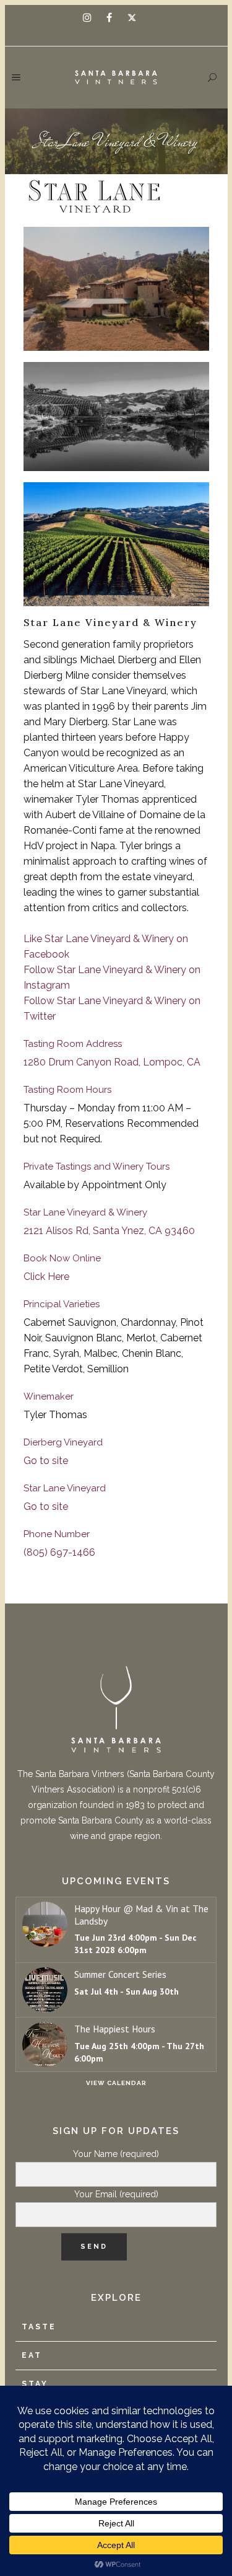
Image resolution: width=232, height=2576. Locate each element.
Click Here (46, 1277)
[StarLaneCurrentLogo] (116, 195)
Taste (39, 2327)
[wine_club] (116, 417)
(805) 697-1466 (59, 1552)
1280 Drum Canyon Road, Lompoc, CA (112, 1062)
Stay (35, 2384)
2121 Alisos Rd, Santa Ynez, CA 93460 (109, 1231)
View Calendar (116, 2083)
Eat (32, 2355)
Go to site (46, 1461)
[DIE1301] (116, 544)
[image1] (116, 289)
